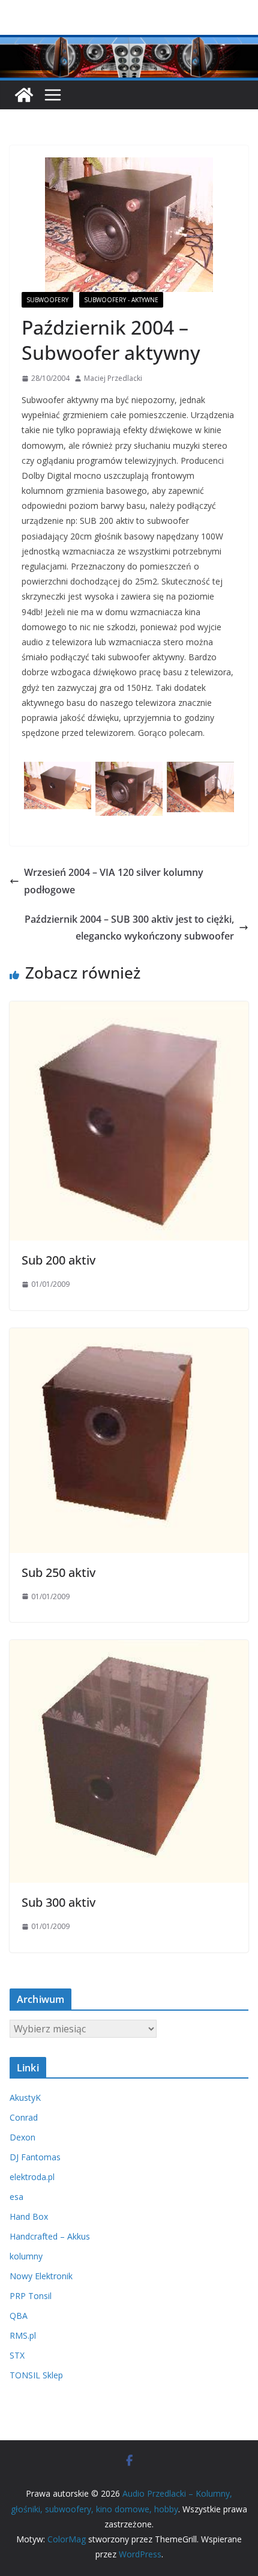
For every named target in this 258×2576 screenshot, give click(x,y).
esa (16, 2197)
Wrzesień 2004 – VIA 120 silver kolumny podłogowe (114, 881)
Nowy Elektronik (41, 2276)
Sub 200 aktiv (58, 1260)
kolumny (26, 2256)
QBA (19, 2316)
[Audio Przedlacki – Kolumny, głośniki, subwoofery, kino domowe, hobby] (129, 43)
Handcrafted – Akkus (50, 2236)
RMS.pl (23, 2335)
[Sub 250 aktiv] (129, 1337)
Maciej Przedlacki (113, 378)
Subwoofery (47, 300)
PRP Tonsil (31, 2296)
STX (17, 2355)
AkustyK (25, 2098)
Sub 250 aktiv (58, 1572)
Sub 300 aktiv (58, 1902)
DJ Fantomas (35, 2157)
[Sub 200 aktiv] (129, 1010)
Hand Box (29, 2216)
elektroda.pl (32, 2177)
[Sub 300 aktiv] (129, 1648)
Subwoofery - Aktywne (121, 300)
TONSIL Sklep (36, 2375)
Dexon (22, 2137)
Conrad (24, 2117)
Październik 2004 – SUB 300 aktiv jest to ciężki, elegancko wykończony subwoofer (129, 928)
